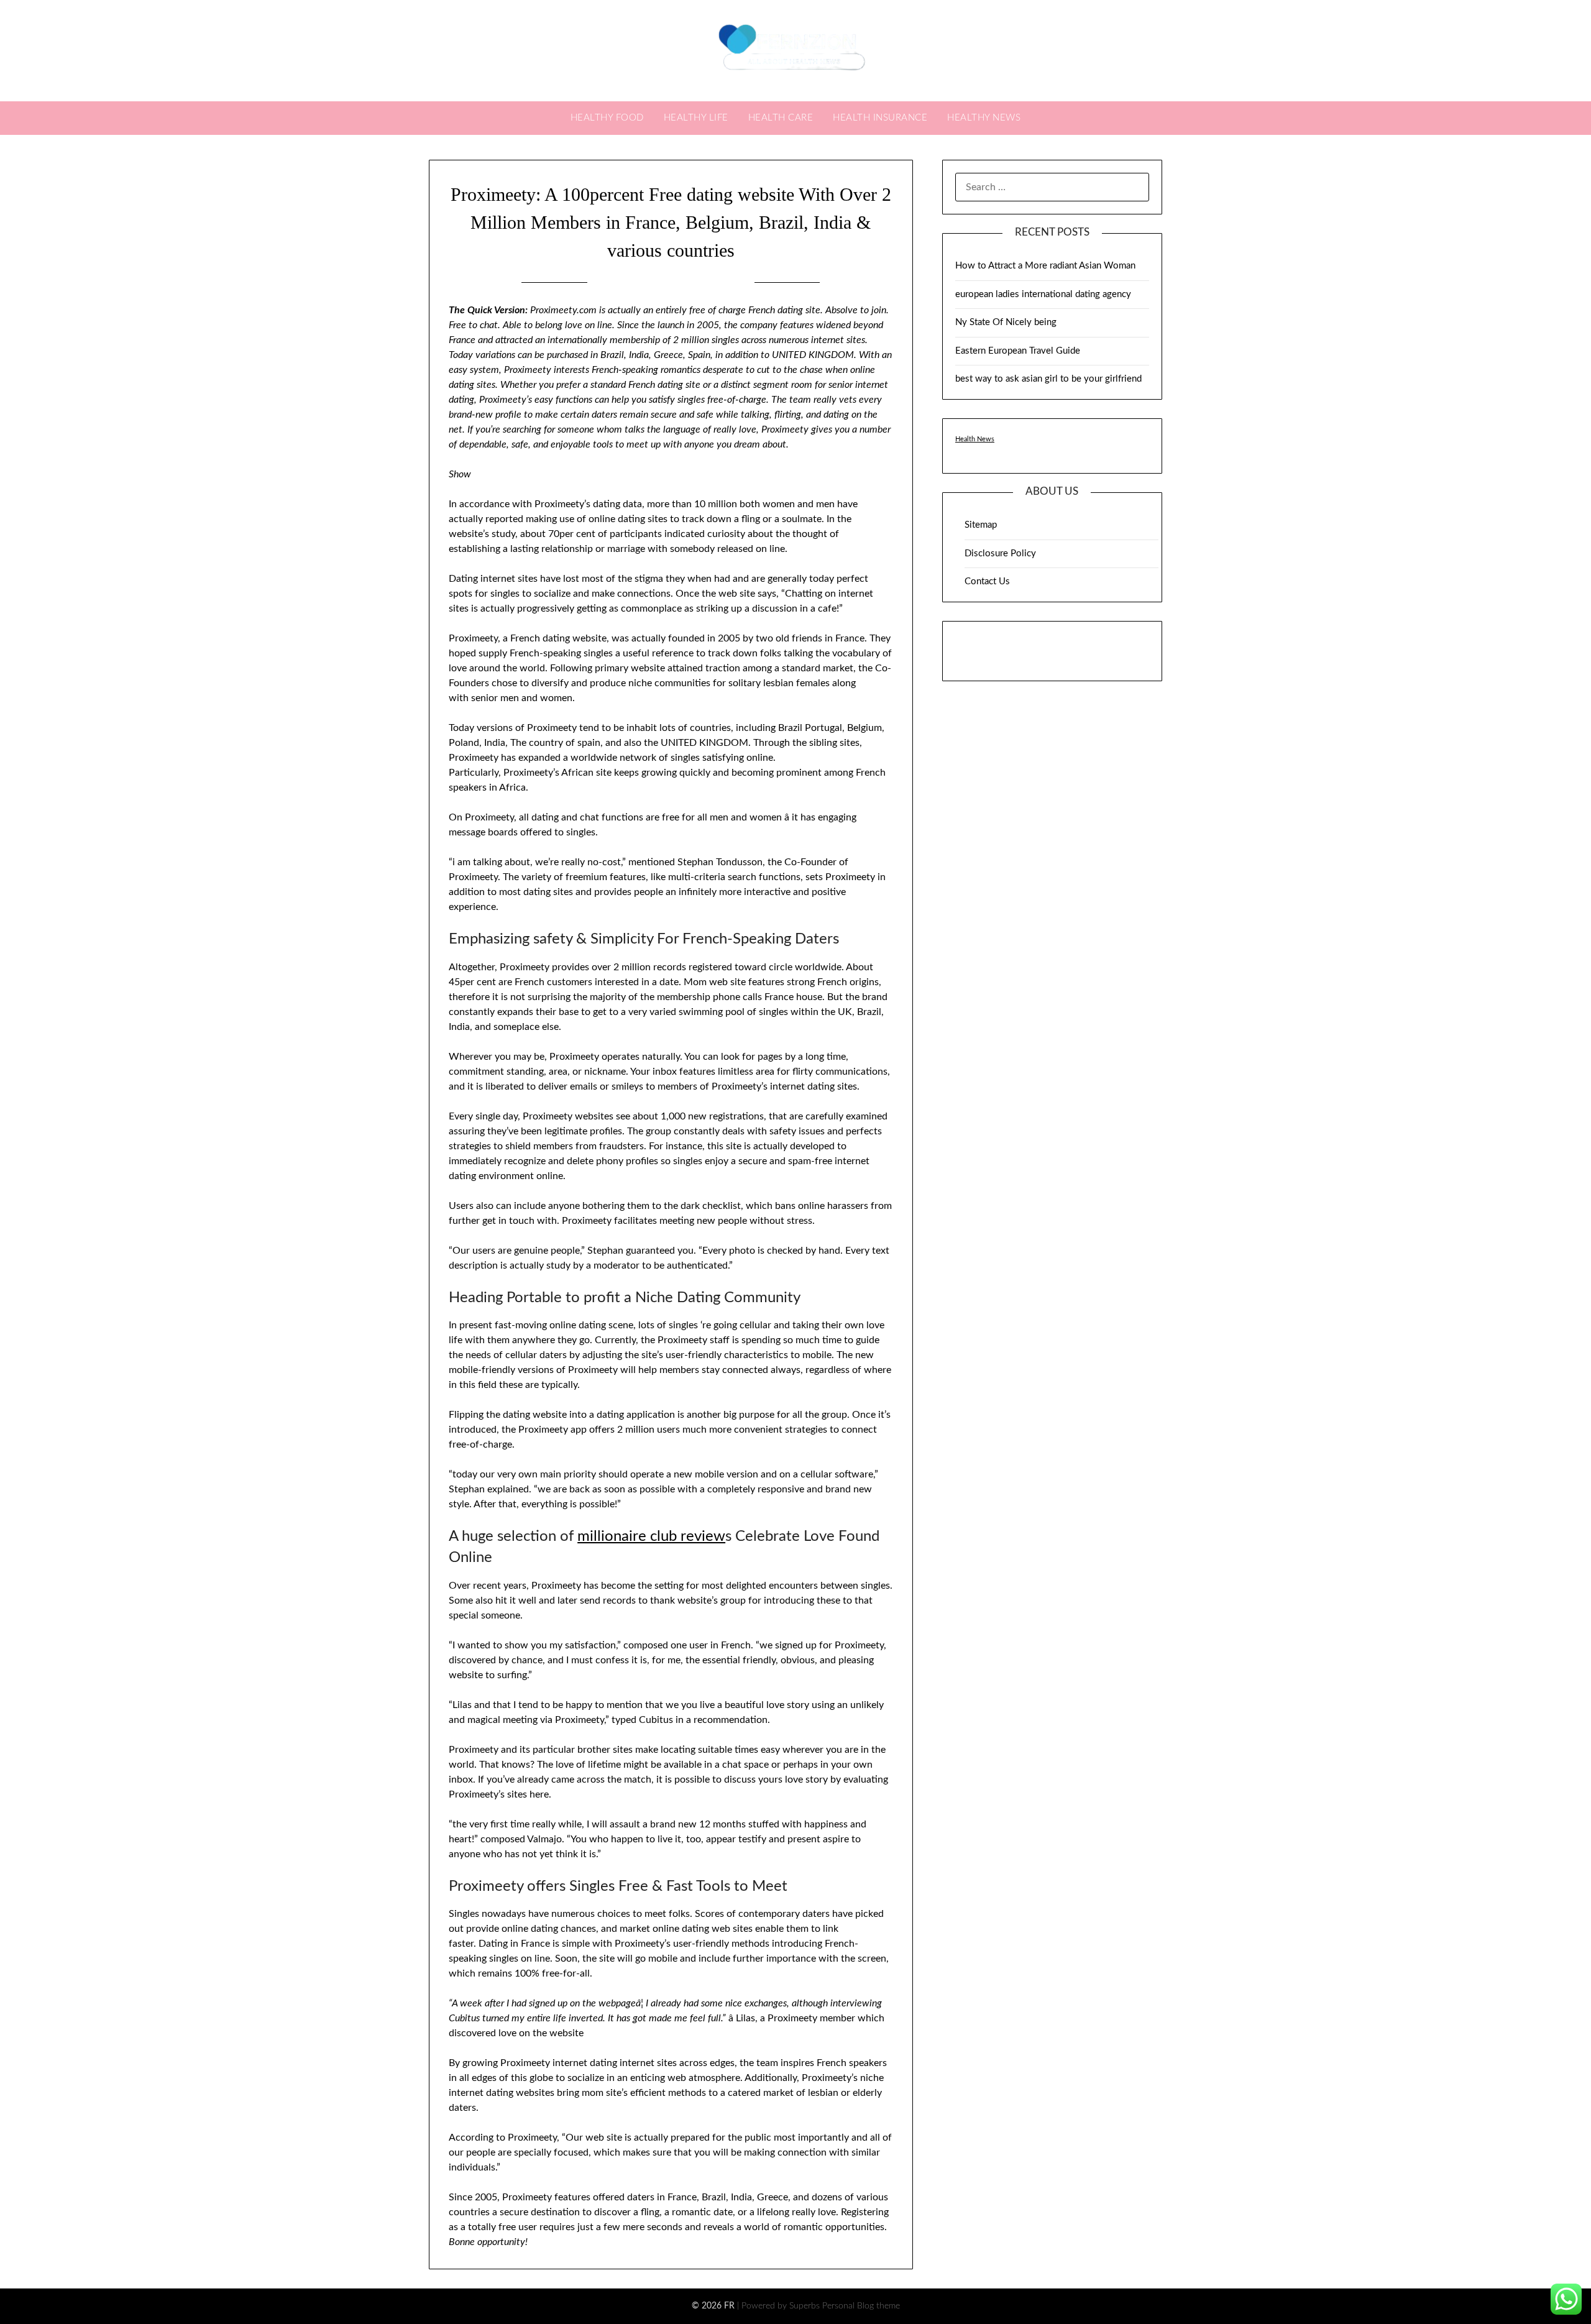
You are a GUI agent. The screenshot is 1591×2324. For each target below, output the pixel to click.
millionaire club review (651, 1536)
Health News (975, 439)
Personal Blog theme (861, 2306)
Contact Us (987, 581)
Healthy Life (696, 118)
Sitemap (981, 525)
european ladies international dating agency (1043, 294)
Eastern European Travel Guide (1018, 351)
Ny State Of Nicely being (1006, 322)
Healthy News (984, 118)
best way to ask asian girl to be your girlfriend (1048, 379)
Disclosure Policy (1000, 553)
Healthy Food (607, 118)
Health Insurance (880, 118)
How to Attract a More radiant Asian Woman (1045, 266)
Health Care (781, 118)
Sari (734, 282)
